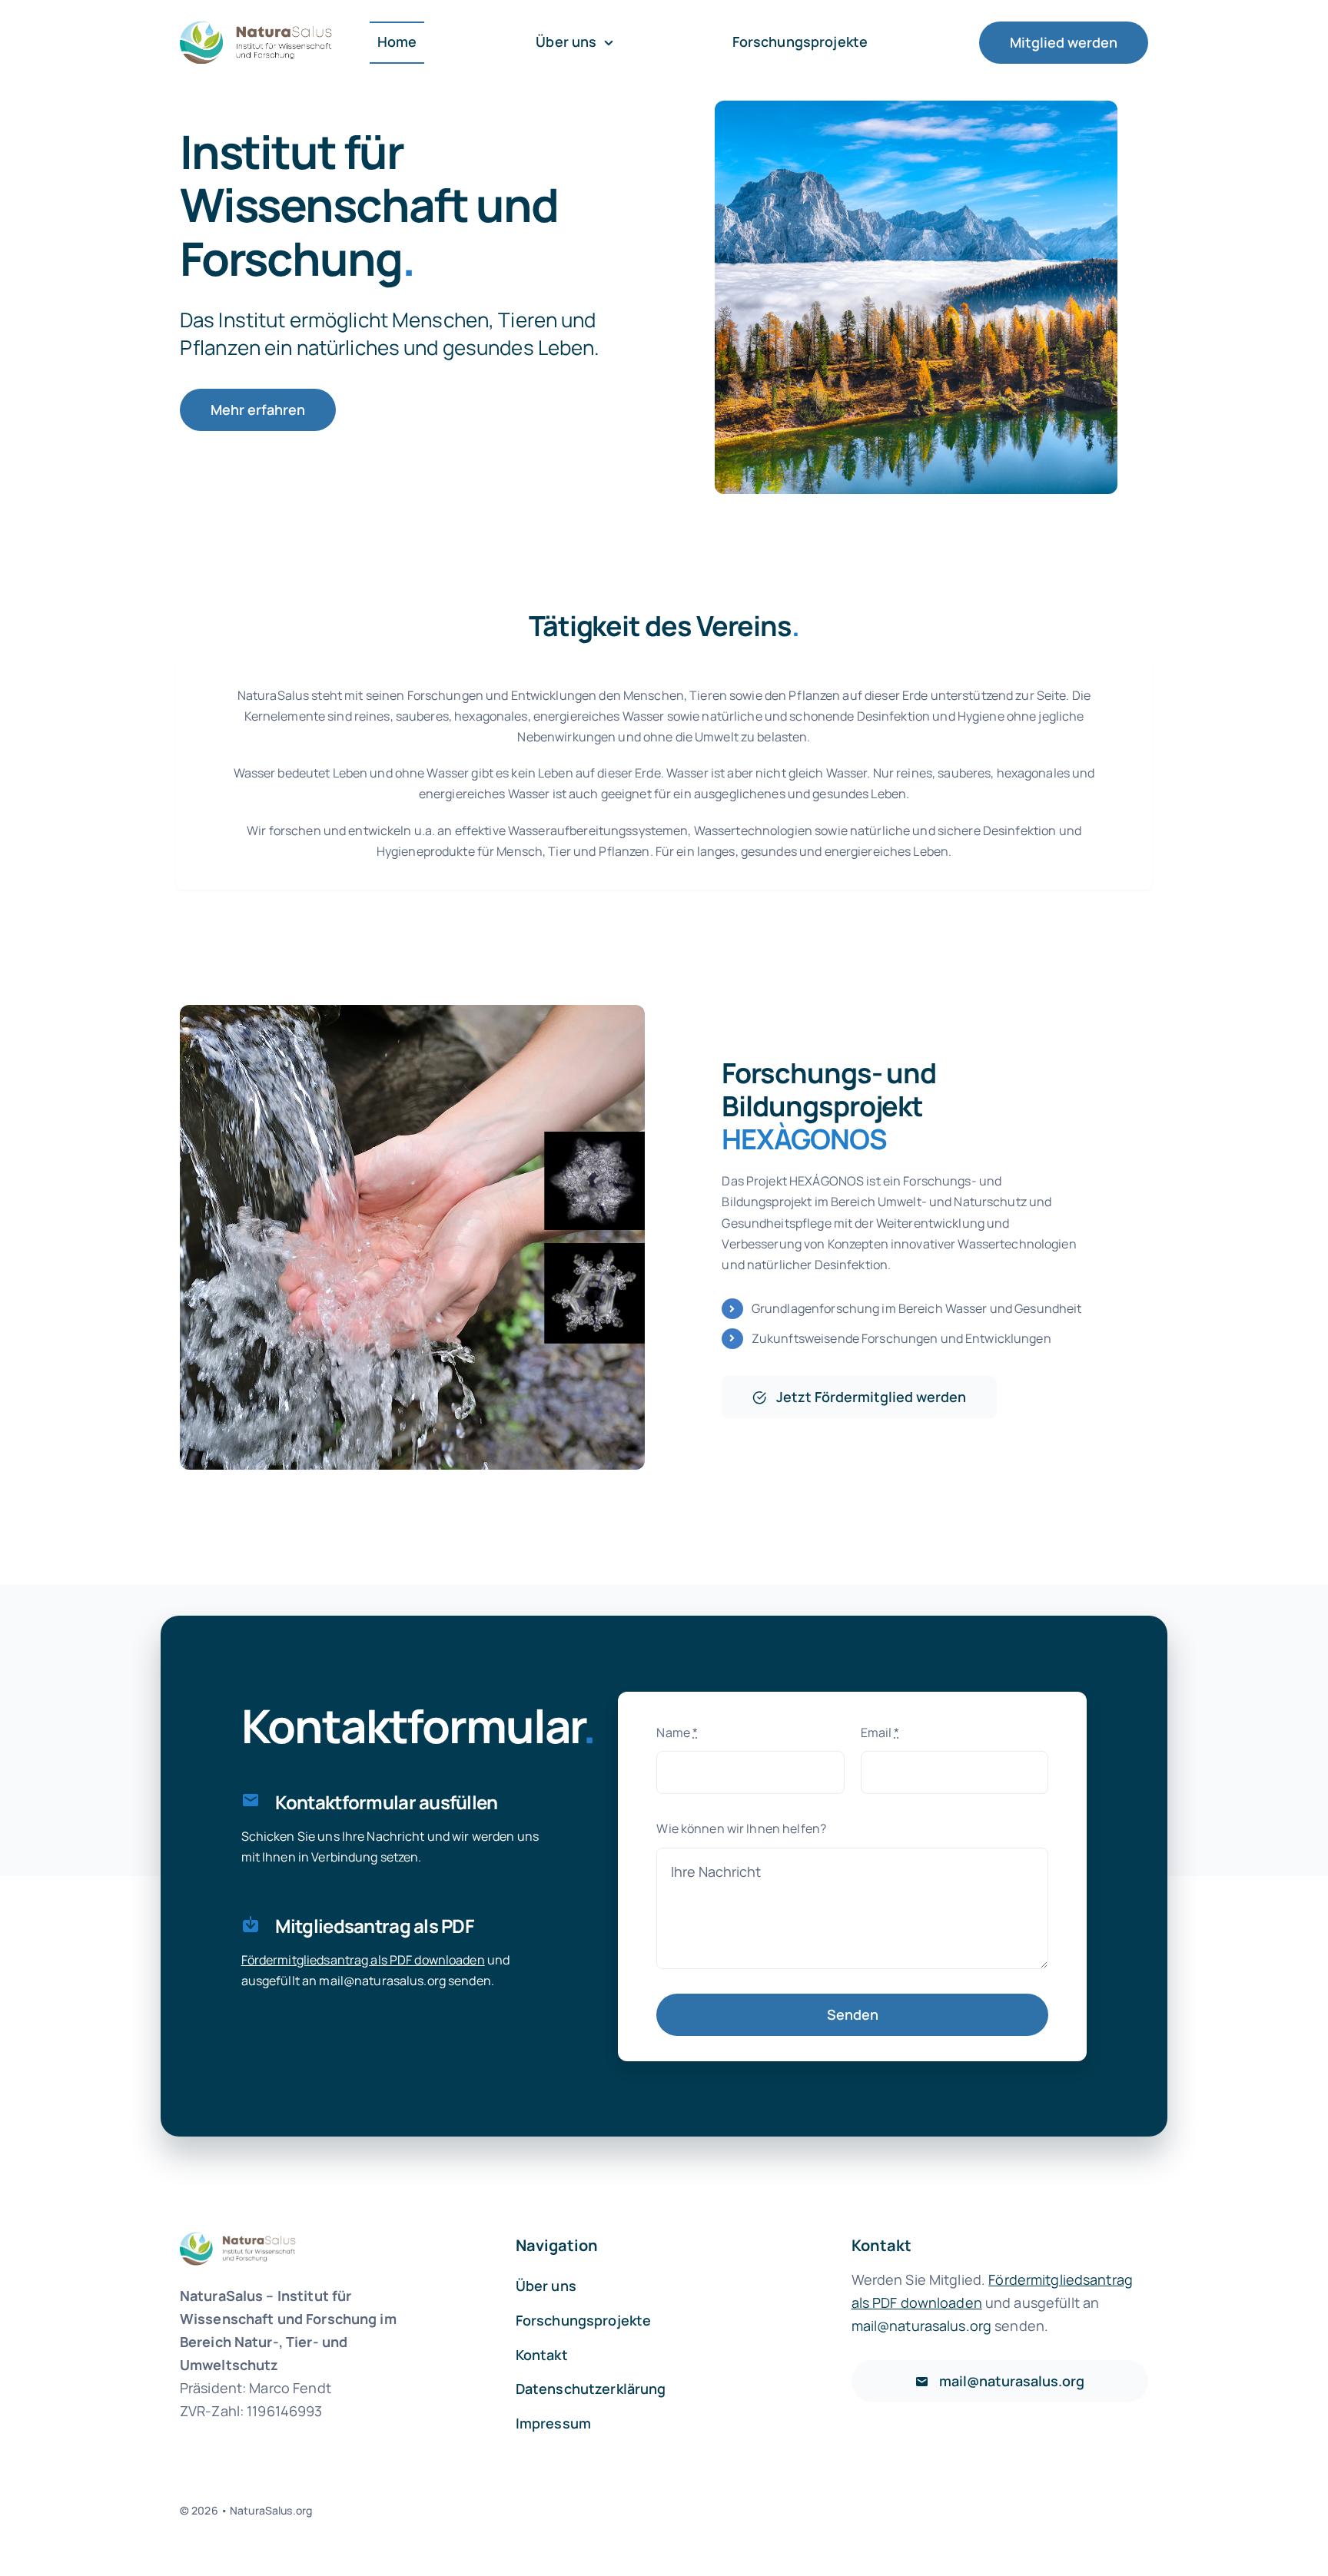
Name (677, 1732)
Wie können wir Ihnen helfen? (741, 1828)
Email (880, 1732)
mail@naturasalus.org (382, 1981)
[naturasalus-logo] (257, 23)
